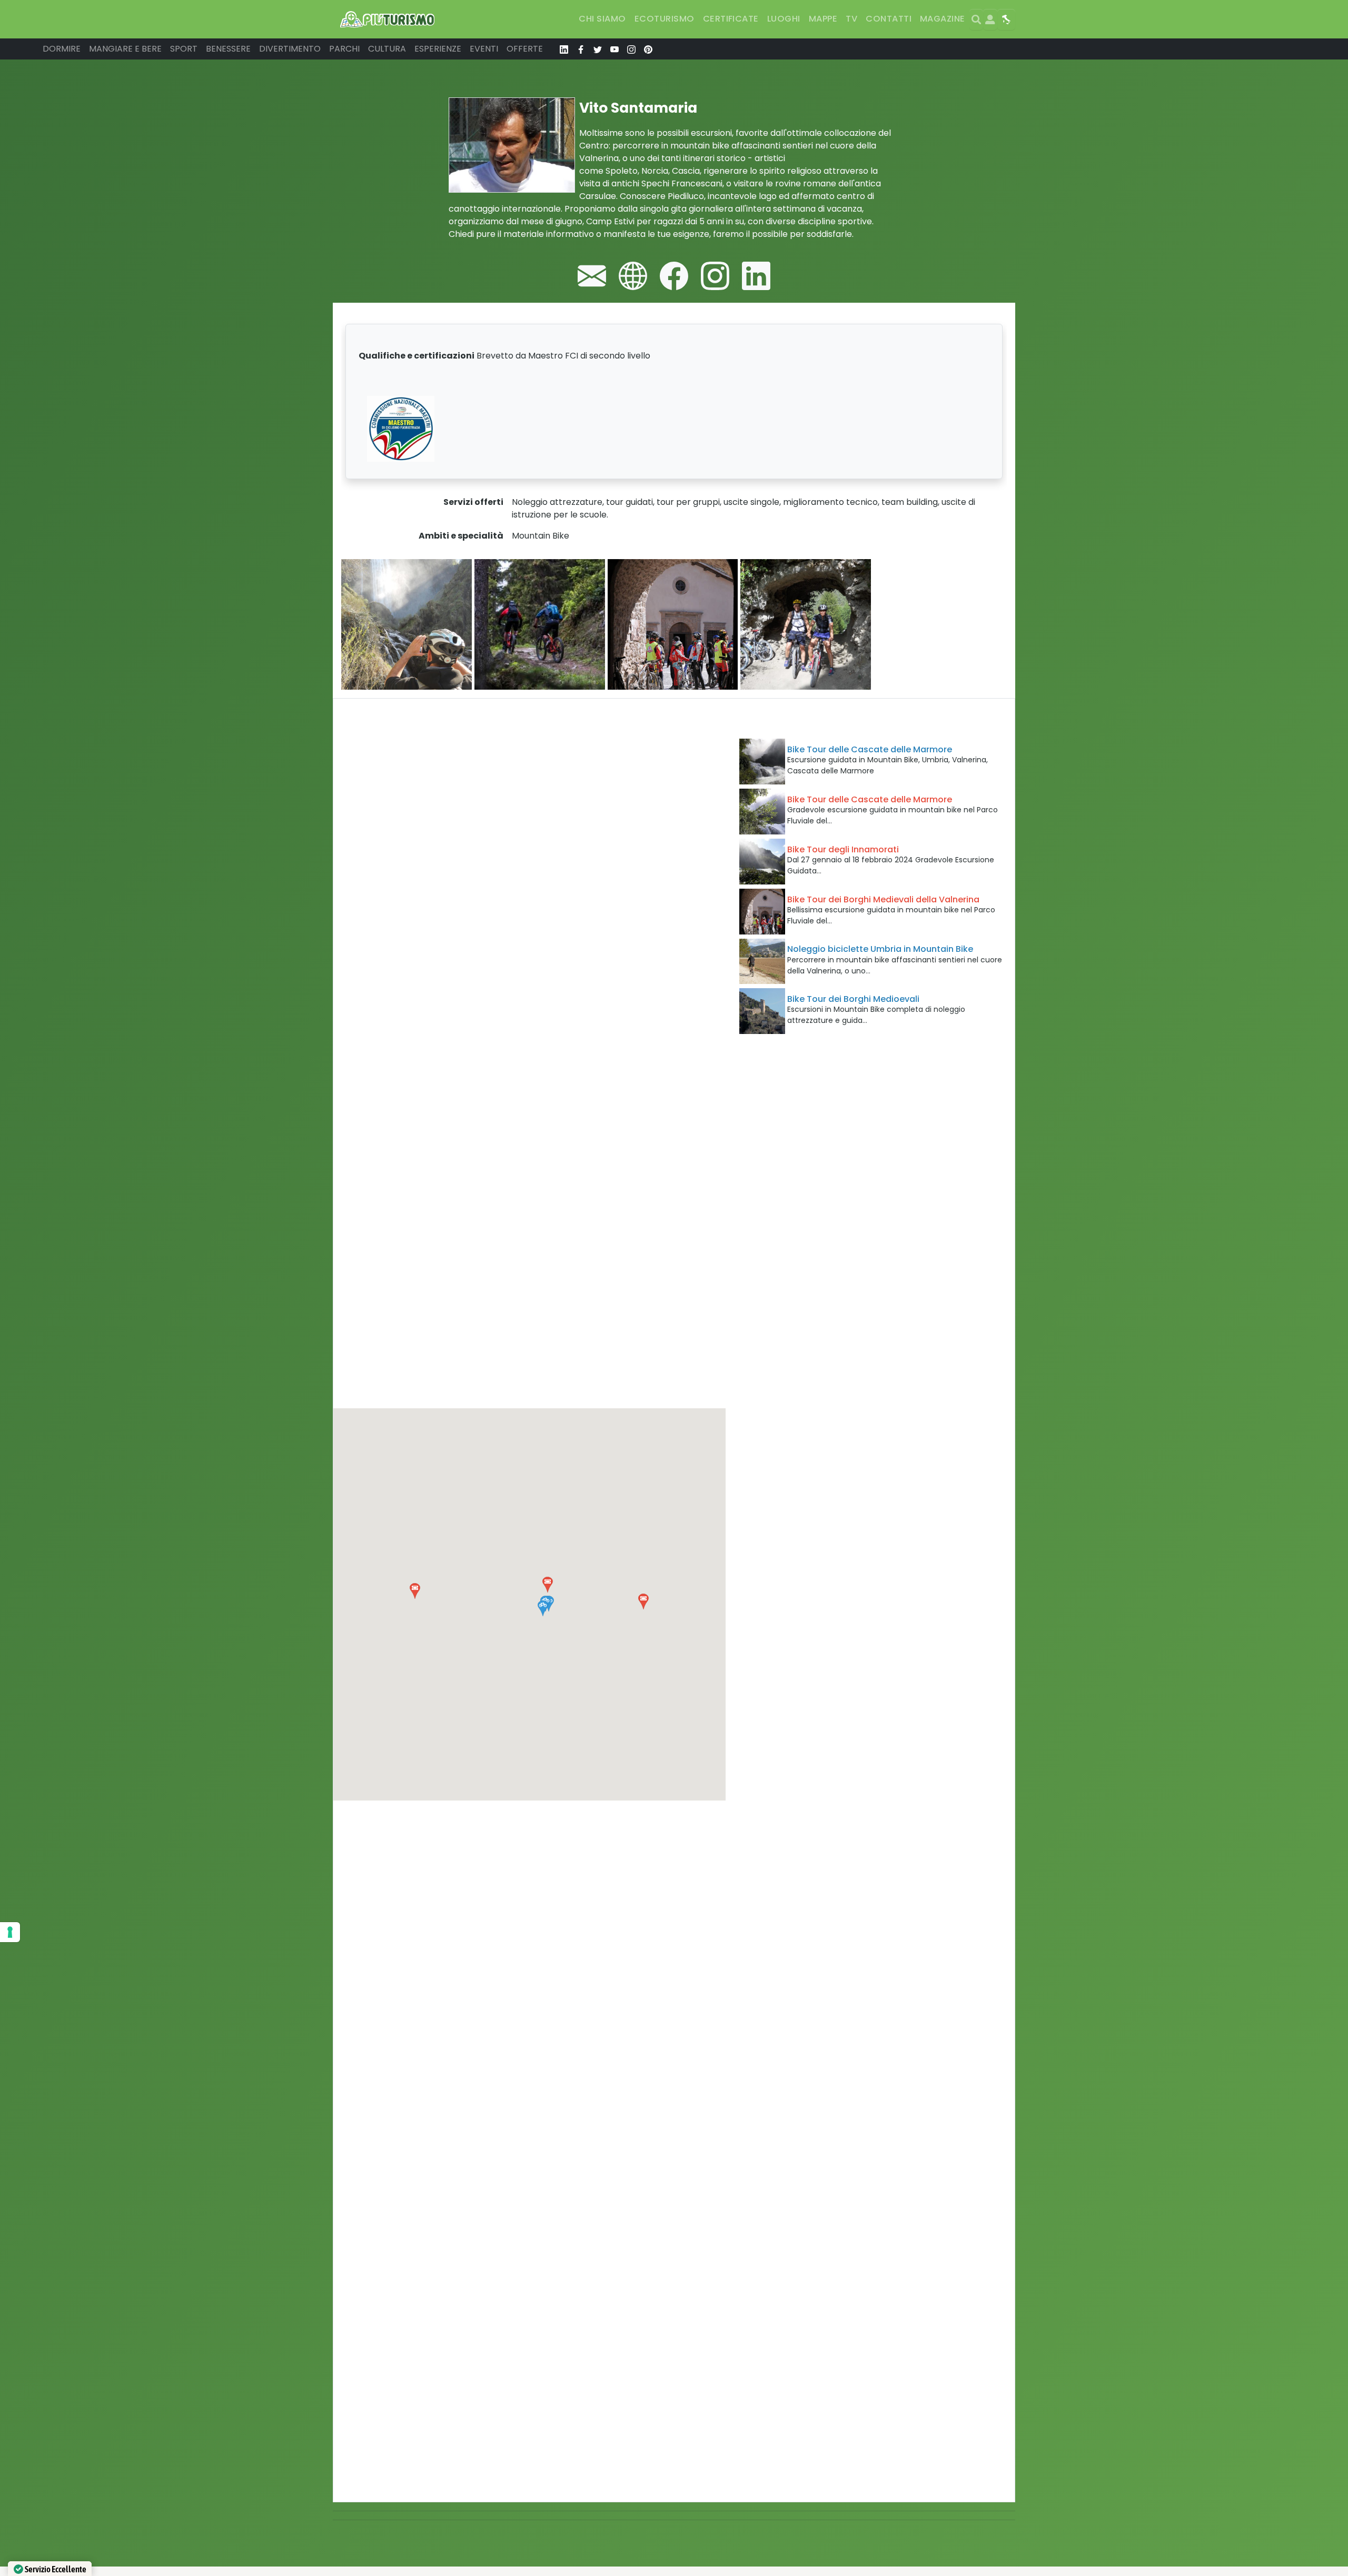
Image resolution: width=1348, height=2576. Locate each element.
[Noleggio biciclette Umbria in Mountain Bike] (762, 962)
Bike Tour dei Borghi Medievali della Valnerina (883, 899)
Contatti (889, 19)
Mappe (823, 19)
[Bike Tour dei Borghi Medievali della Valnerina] (762, 912)
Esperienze (438, 49)
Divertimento (290, 49)
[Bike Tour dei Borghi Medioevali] (762, 1011)
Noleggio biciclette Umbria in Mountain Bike (880, 949)
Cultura (387, 49)
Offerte (525, 49)
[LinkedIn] (756, 276)
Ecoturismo (665, 19)
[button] (543, 1608)
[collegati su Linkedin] (564, 49)
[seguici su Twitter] (598, 49)
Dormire (62, 49)
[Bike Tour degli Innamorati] (762, 862)
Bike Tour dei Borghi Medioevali (853, 999)
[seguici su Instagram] (631, 49)
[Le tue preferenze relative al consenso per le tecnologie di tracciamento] (10, 1932)
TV (851, 19)
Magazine (943, 19)
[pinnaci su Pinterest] (648, 49)
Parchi (344, 49)
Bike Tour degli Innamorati (843, 849)
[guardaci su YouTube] (614, 49)
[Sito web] (633, 276)
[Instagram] (715, 276)
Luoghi (784, 19)
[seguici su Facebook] (581, 49)
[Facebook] (674, 276)
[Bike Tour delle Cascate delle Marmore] (762, 762)
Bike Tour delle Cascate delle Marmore (870, 749)
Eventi (484, 49)
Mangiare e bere (125, 49)
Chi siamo (602, 19)
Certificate (731, 19)
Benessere (228, 49)
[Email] (592, 276)
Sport (184, 49)
